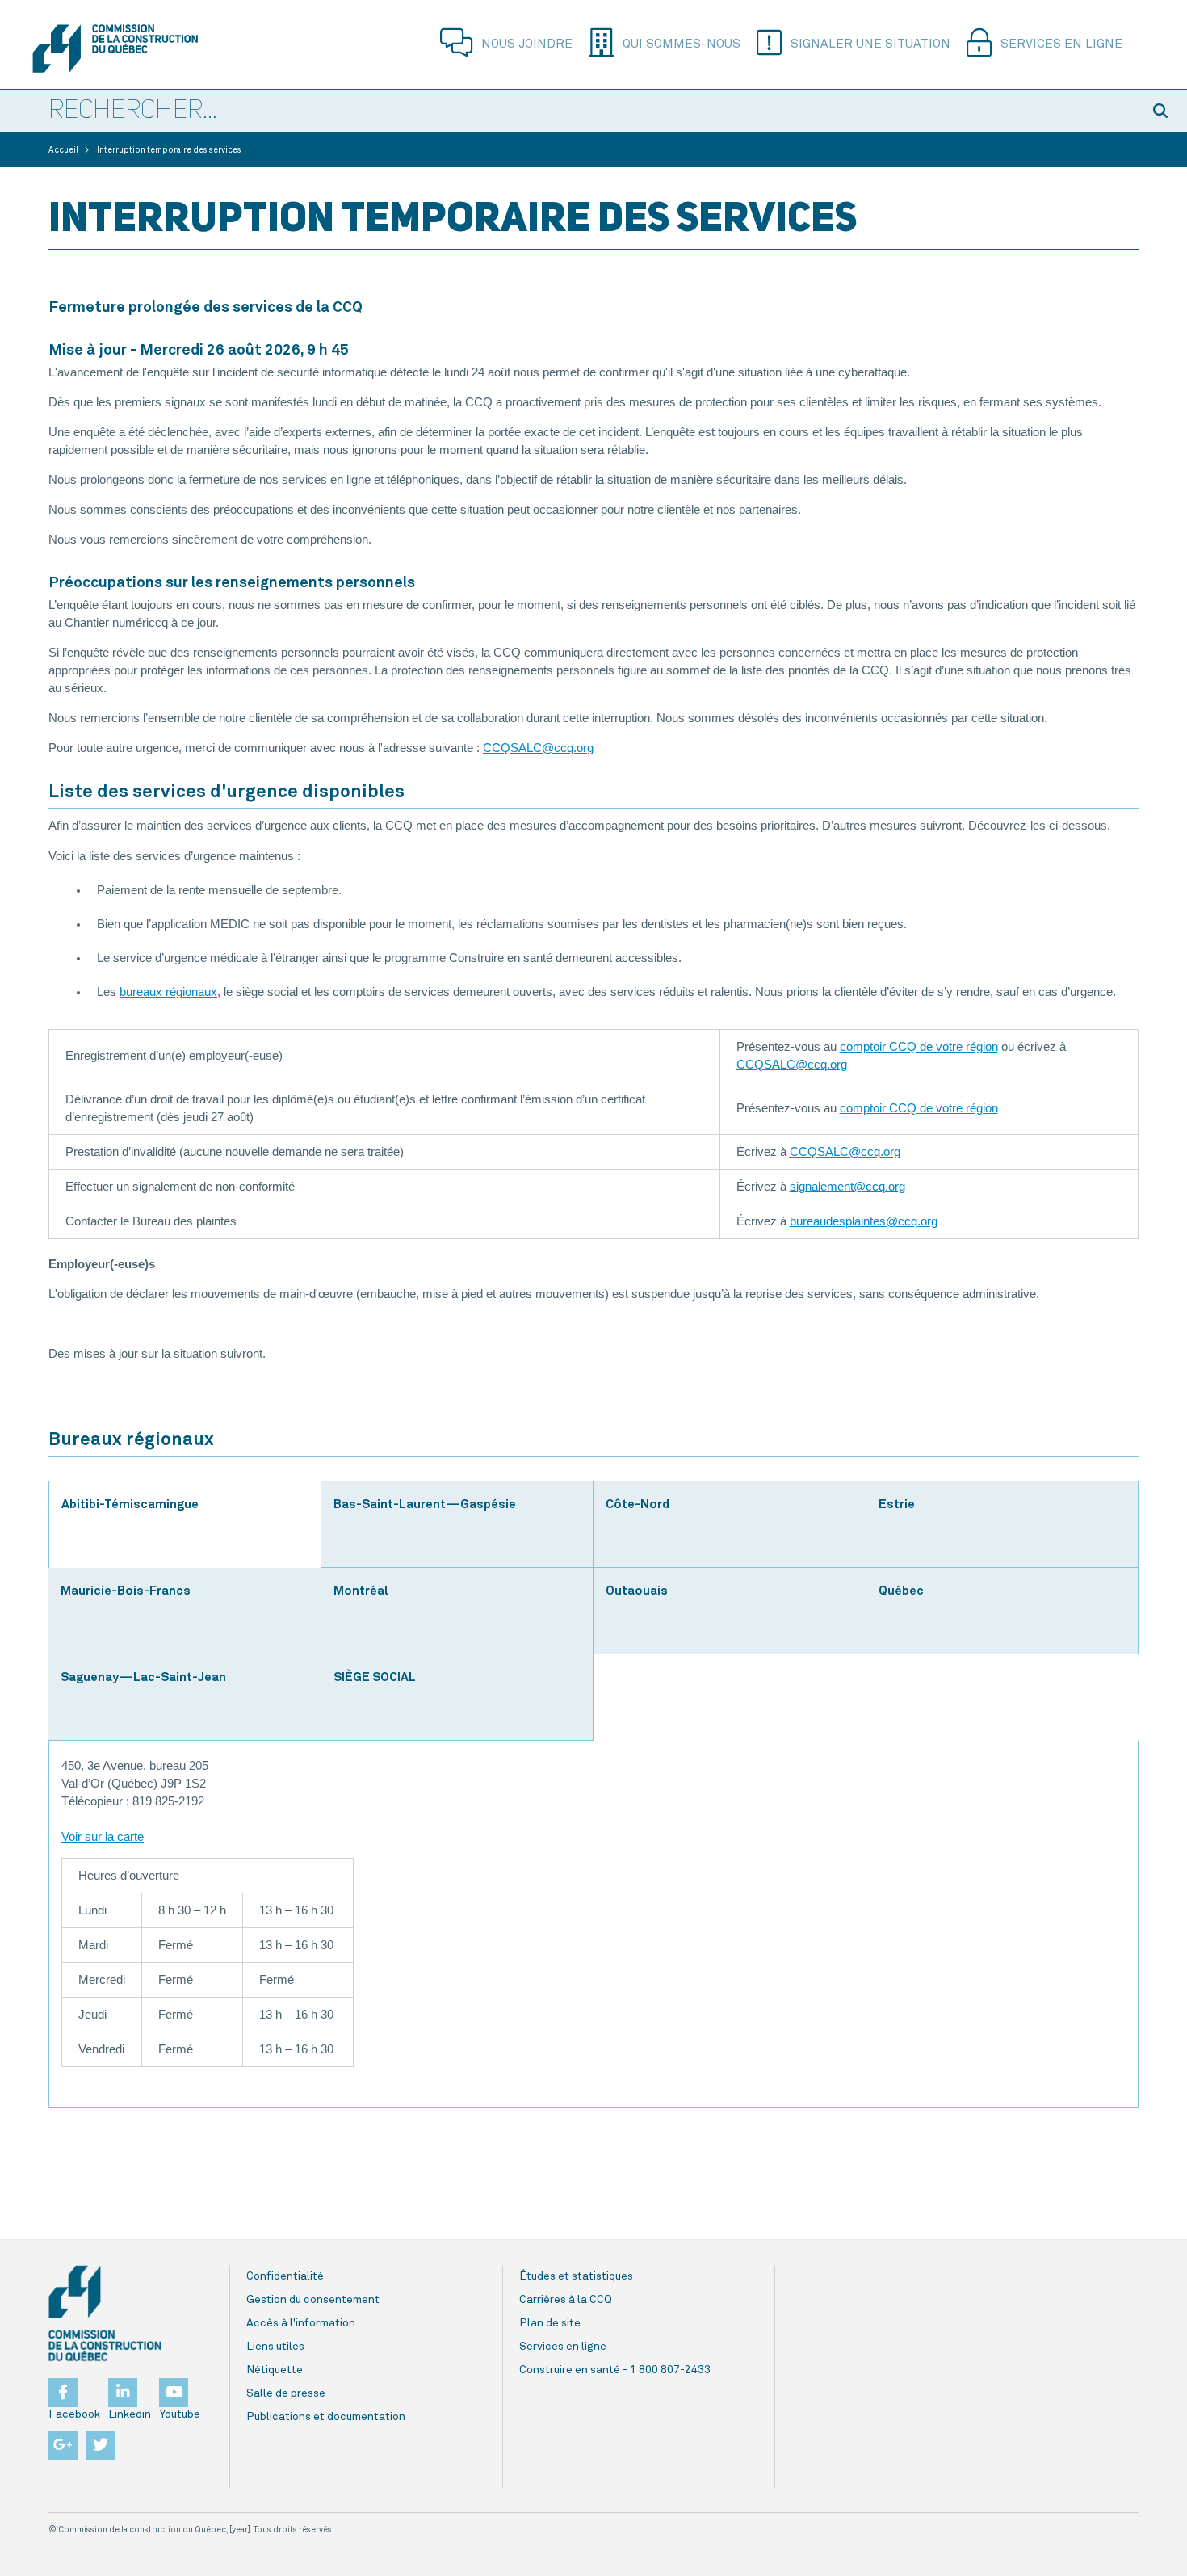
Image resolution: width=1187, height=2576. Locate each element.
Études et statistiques (576, 2276)
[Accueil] (115, 48)
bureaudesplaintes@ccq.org (864, 1221)
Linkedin (130, 2414)
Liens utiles (275, 2347)
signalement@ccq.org (847, 1187)
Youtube (180, 2414)
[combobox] (569, 111)
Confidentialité (285, 2276)
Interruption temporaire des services (169, 150)
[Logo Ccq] (105, 2313)
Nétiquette (275, 2370)
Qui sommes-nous (682, 44)
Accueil (63, 150)
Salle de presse (286, 2393)
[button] (1163, 111)
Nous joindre (527, 44)
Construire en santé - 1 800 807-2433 (615, 2370)
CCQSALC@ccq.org (538, 748)
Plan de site (550, 2323)
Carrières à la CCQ (566, 2300)
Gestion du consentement (313, 2300)
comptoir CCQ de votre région (919, 1047)
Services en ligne (1061, 44)
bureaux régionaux (168, 992)
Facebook (74, 2414)
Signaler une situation (870, 44)
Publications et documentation (326, 2417)
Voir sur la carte (103, 1837)
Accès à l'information (301, 2323)
